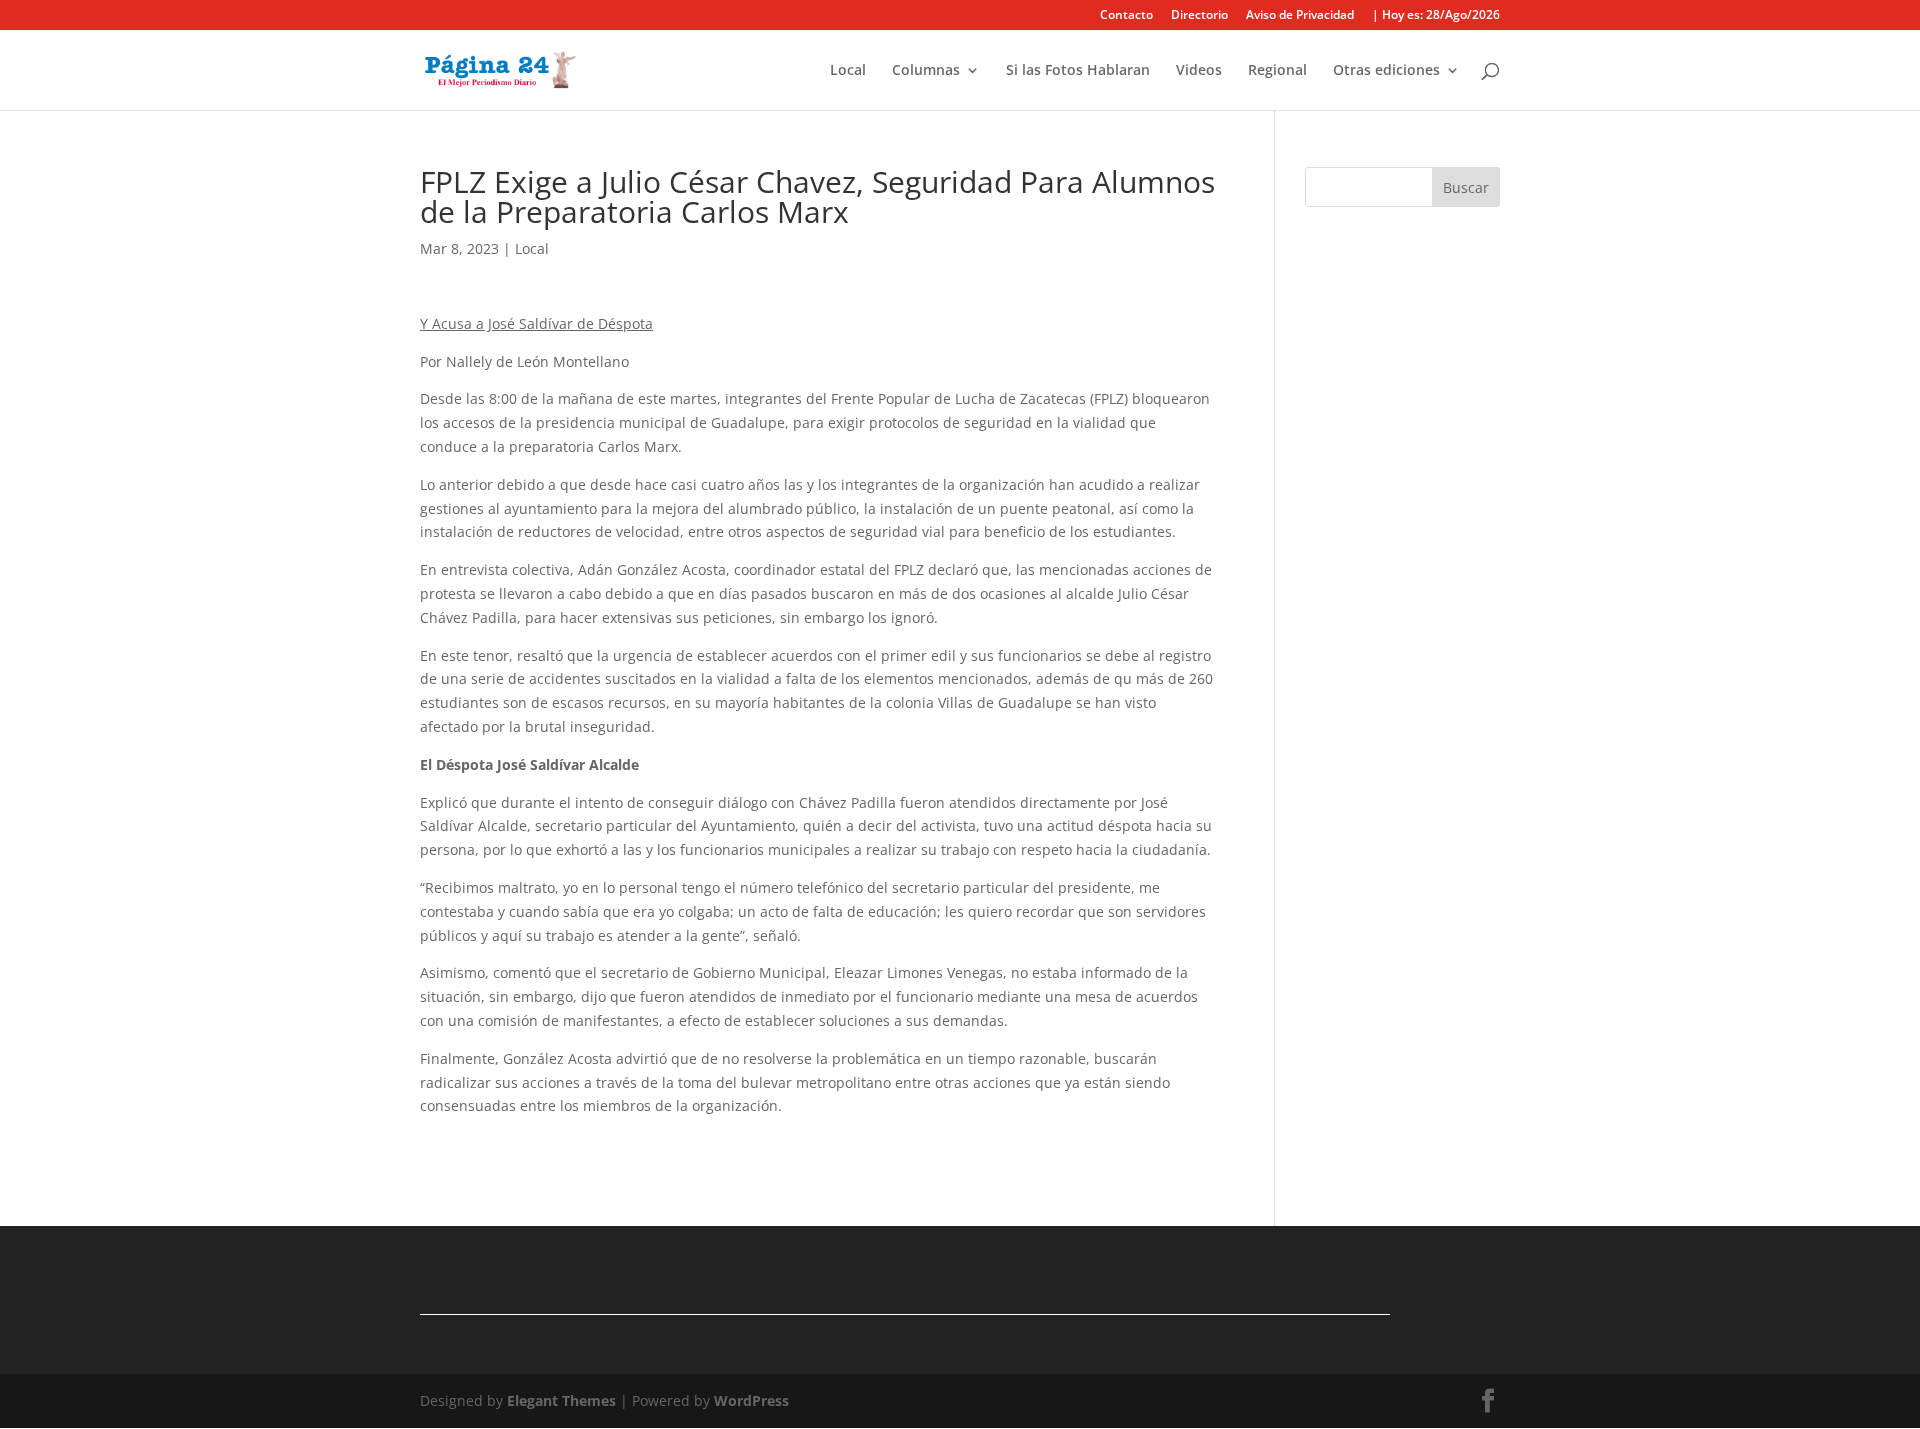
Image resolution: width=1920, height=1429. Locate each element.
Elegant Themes (561, 1400)
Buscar (1466, 187)
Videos (1199, 71)
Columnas (926, 71)
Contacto (1126, 16)
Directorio (1199, 16)
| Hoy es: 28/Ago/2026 (1436, 16)
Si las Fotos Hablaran (1078, 71)
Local (848, 71)
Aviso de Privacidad (1300, 16)
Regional (1277, 71)
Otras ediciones (1386, 71)
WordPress (751, 1400)
